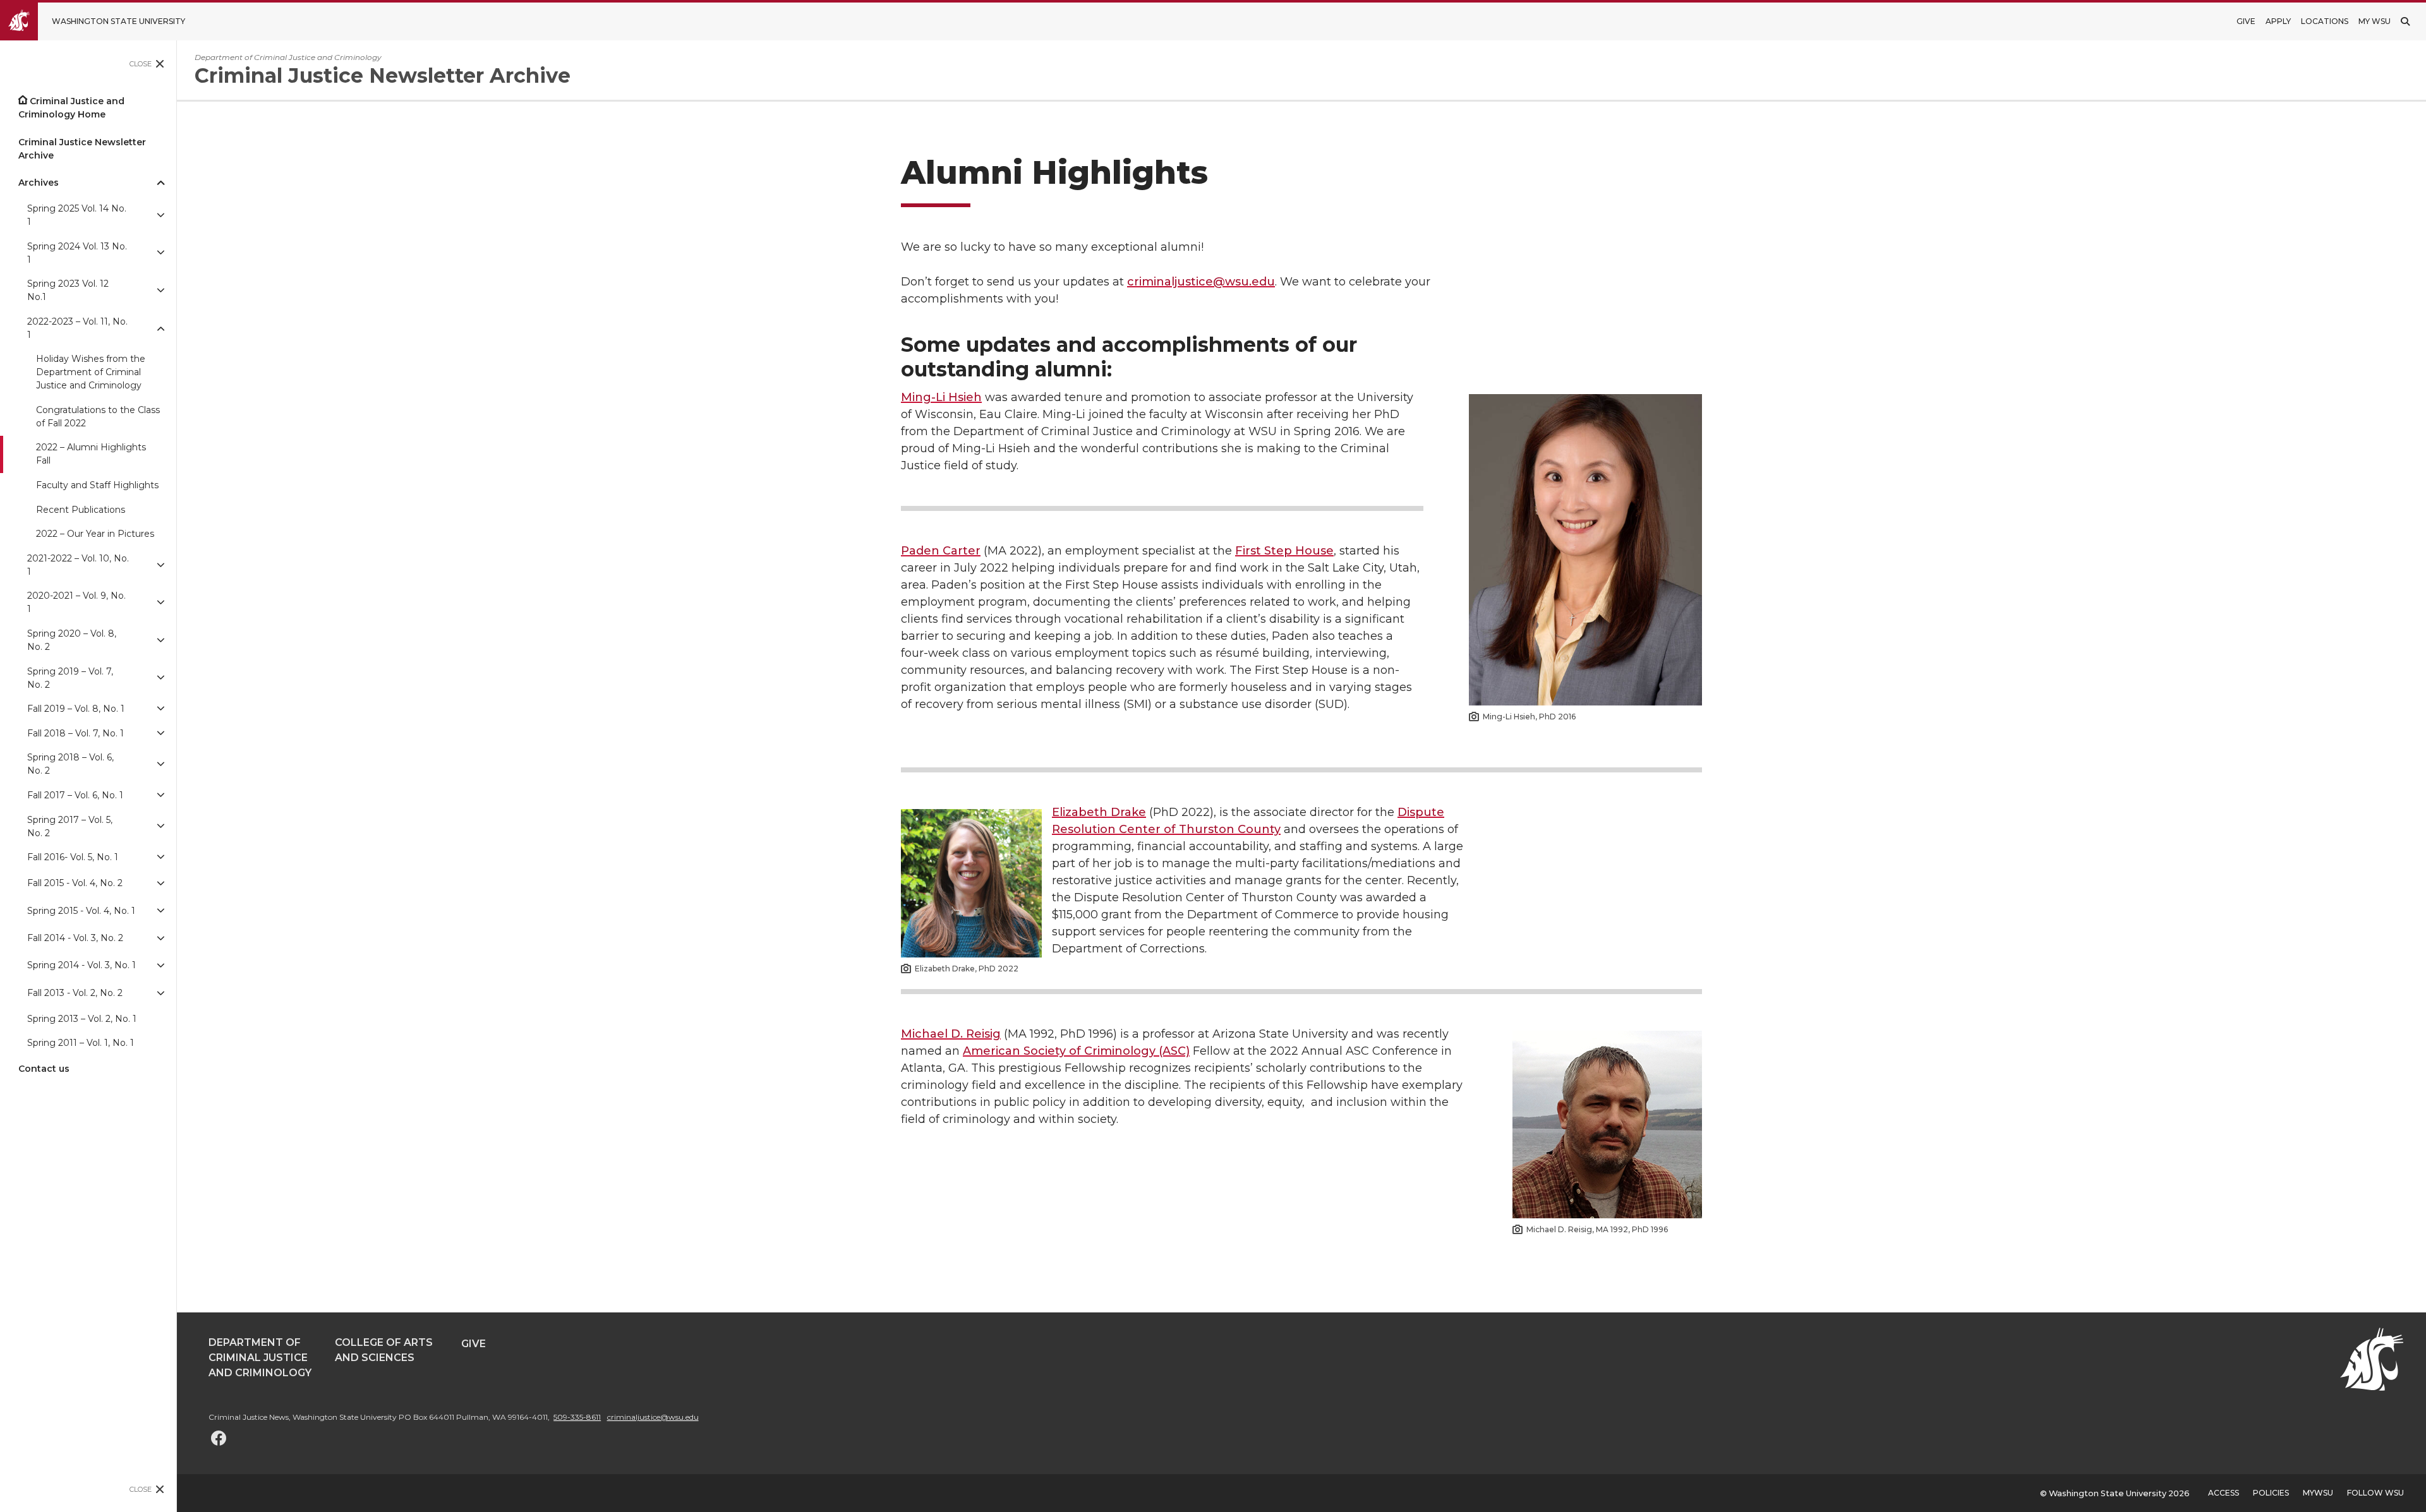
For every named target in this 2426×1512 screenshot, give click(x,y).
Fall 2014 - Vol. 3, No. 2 (75, 938)
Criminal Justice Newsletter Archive (82, 149)
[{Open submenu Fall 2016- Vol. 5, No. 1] (160, 857)
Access (2224, 1493)
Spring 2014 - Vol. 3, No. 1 (81, 965)
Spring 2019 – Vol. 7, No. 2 (70, 678)
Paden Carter (941, 551)
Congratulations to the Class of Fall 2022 (98, 417)
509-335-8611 (577, 1417)
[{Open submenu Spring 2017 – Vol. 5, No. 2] (160, 827)
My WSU (2375, 21)
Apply (2278, 21)
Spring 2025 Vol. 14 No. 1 (77, 215)
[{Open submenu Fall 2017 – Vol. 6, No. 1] (160, 795)
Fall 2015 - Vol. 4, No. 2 (75, 883)
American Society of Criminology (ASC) (1076, 1051)
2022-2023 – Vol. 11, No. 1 (77, 328)
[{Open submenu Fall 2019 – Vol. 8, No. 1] (160, 709)
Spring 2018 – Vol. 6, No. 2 (70, 764)
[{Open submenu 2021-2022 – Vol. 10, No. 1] (160, 565)
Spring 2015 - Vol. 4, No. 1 (81, 911)
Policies (2271, 1493)
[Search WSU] (2405, 21)
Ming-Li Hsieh (941, 397)
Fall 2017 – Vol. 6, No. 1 (75, 795)
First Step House (1284, 551)
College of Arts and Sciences (384, 1350)
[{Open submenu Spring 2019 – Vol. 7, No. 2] (160, 678)
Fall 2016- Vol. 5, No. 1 (73, 857)
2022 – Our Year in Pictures (95, 534)
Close (141, 64)
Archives (39, 183)
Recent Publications (81, 510)
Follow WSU (2375, 1493)
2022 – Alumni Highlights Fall (91, 454)
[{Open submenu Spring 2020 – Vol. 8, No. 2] (160, 640)
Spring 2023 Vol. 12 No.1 (68, 290)
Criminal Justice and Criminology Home (71, 108)
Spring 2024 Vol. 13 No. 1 (77, 253)
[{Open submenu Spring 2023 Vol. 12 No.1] (160, 291)
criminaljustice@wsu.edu (1201, 282)
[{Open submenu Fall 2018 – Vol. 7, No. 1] (160, 734)
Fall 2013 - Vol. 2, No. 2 (75, 993)
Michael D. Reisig (951, 1034)
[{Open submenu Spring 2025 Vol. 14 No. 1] (160, 215)
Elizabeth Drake (1099, 812)
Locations (2325, 21)
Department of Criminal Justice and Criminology (260, 1358)
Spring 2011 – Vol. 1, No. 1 (81, 1043)
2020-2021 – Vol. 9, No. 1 (76, 602)
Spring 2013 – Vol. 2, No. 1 (82, 1019)
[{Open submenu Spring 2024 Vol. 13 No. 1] (160, 253)
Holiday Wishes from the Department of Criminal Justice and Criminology (91, 372)
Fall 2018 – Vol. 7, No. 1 (75, 733)
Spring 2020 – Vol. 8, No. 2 (72, 640)
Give (2246, 21)
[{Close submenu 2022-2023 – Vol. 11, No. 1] (160, 328)
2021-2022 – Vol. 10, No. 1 (78, 565)
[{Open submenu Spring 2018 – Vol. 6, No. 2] (160, 765)
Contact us (44, 1069)
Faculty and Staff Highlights (97, 485)
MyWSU (2318, 1493)
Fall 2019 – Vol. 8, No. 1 (76, 709)
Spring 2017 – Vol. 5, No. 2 (70, 826)
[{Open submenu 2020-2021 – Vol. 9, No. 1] (160, 603)
